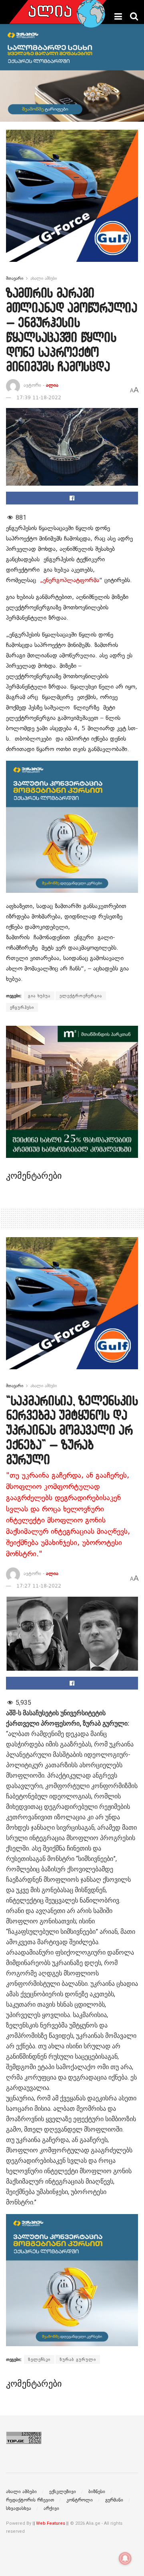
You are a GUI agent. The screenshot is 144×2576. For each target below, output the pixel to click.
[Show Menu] (118, 16)
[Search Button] (134, 16)
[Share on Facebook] (72, 498)
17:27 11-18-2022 (39, 1586)
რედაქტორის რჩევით (30, 2500)
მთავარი (15, 278)
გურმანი (114, 2500)
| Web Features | (51, 2523)
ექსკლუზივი (63, 2492)
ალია (52, 385)
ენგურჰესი (22, 1007)
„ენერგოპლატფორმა (70, 580)
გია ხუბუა (39, 996)
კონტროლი (80, 2500)
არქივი (51, 2508)
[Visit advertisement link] (72, 202)
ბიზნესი (97, 2492)
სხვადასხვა (19, 2508)
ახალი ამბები (44, 278)
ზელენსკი (39, 2359)
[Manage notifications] (125, 2558)
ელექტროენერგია (81, 996)
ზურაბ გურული (78, 2359)
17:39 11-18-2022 (39, 398)
